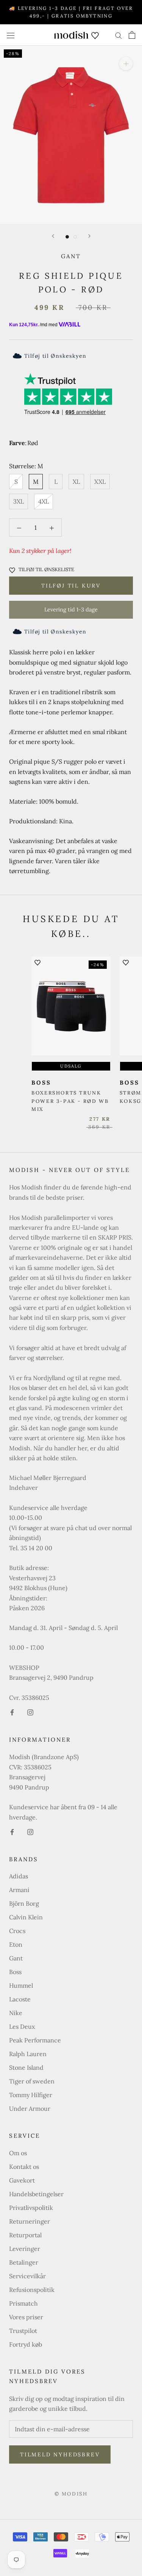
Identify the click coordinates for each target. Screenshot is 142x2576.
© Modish (71, 2494)
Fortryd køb (26, 2344)
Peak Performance (35, 2040)
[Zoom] (126, 64)
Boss (15, 1972)
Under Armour (30, 2108)
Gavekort (22, 2180)
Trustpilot (23, 2331)
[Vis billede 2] (75, 237)
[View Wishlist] (95, 35)
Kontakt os (24, 2167)
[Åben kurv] (132, 35)
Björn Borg (24, 1903)
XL (76, 482)
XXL (100, 482)
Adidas (19, 1876)
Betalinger (24, 2262)
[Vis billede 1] (67, 237)
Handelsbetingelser (36, 2194)
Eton (16, 1944)
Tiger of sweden (32, 2081)
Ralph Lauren (28, 2054)
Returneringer (30, 2221)
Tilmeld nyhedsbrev (60, 2454)
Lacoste (20, 1999)
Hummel (21, 1985)
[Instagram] (30, 1712)
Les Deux (22, 2026)
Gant (71, 256)
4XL (44, 501)
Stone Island (26, 2067)
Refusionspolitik (32, 2290)
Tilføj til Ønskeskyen (55, 356)
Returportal (25, 2235)
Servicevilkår (27, 2276)
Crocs (17, 1931)
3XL (19, 501)
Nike (16, 2013)
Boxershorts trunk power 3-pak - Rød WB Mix (70, 1101)
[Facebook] (12, 1712)
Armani (19, 1890)
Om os (18, 2153)
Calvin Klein (26, 1917)
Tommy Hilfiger (31, 2095)
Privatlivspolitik (31, 2208)
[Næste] (89, 236)
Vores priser (26, 2317)
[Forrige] (53, 236)
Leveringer (25, 2249)
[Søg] (119, 35)
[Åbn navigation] (11, 35)
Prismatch (23, 2303)
